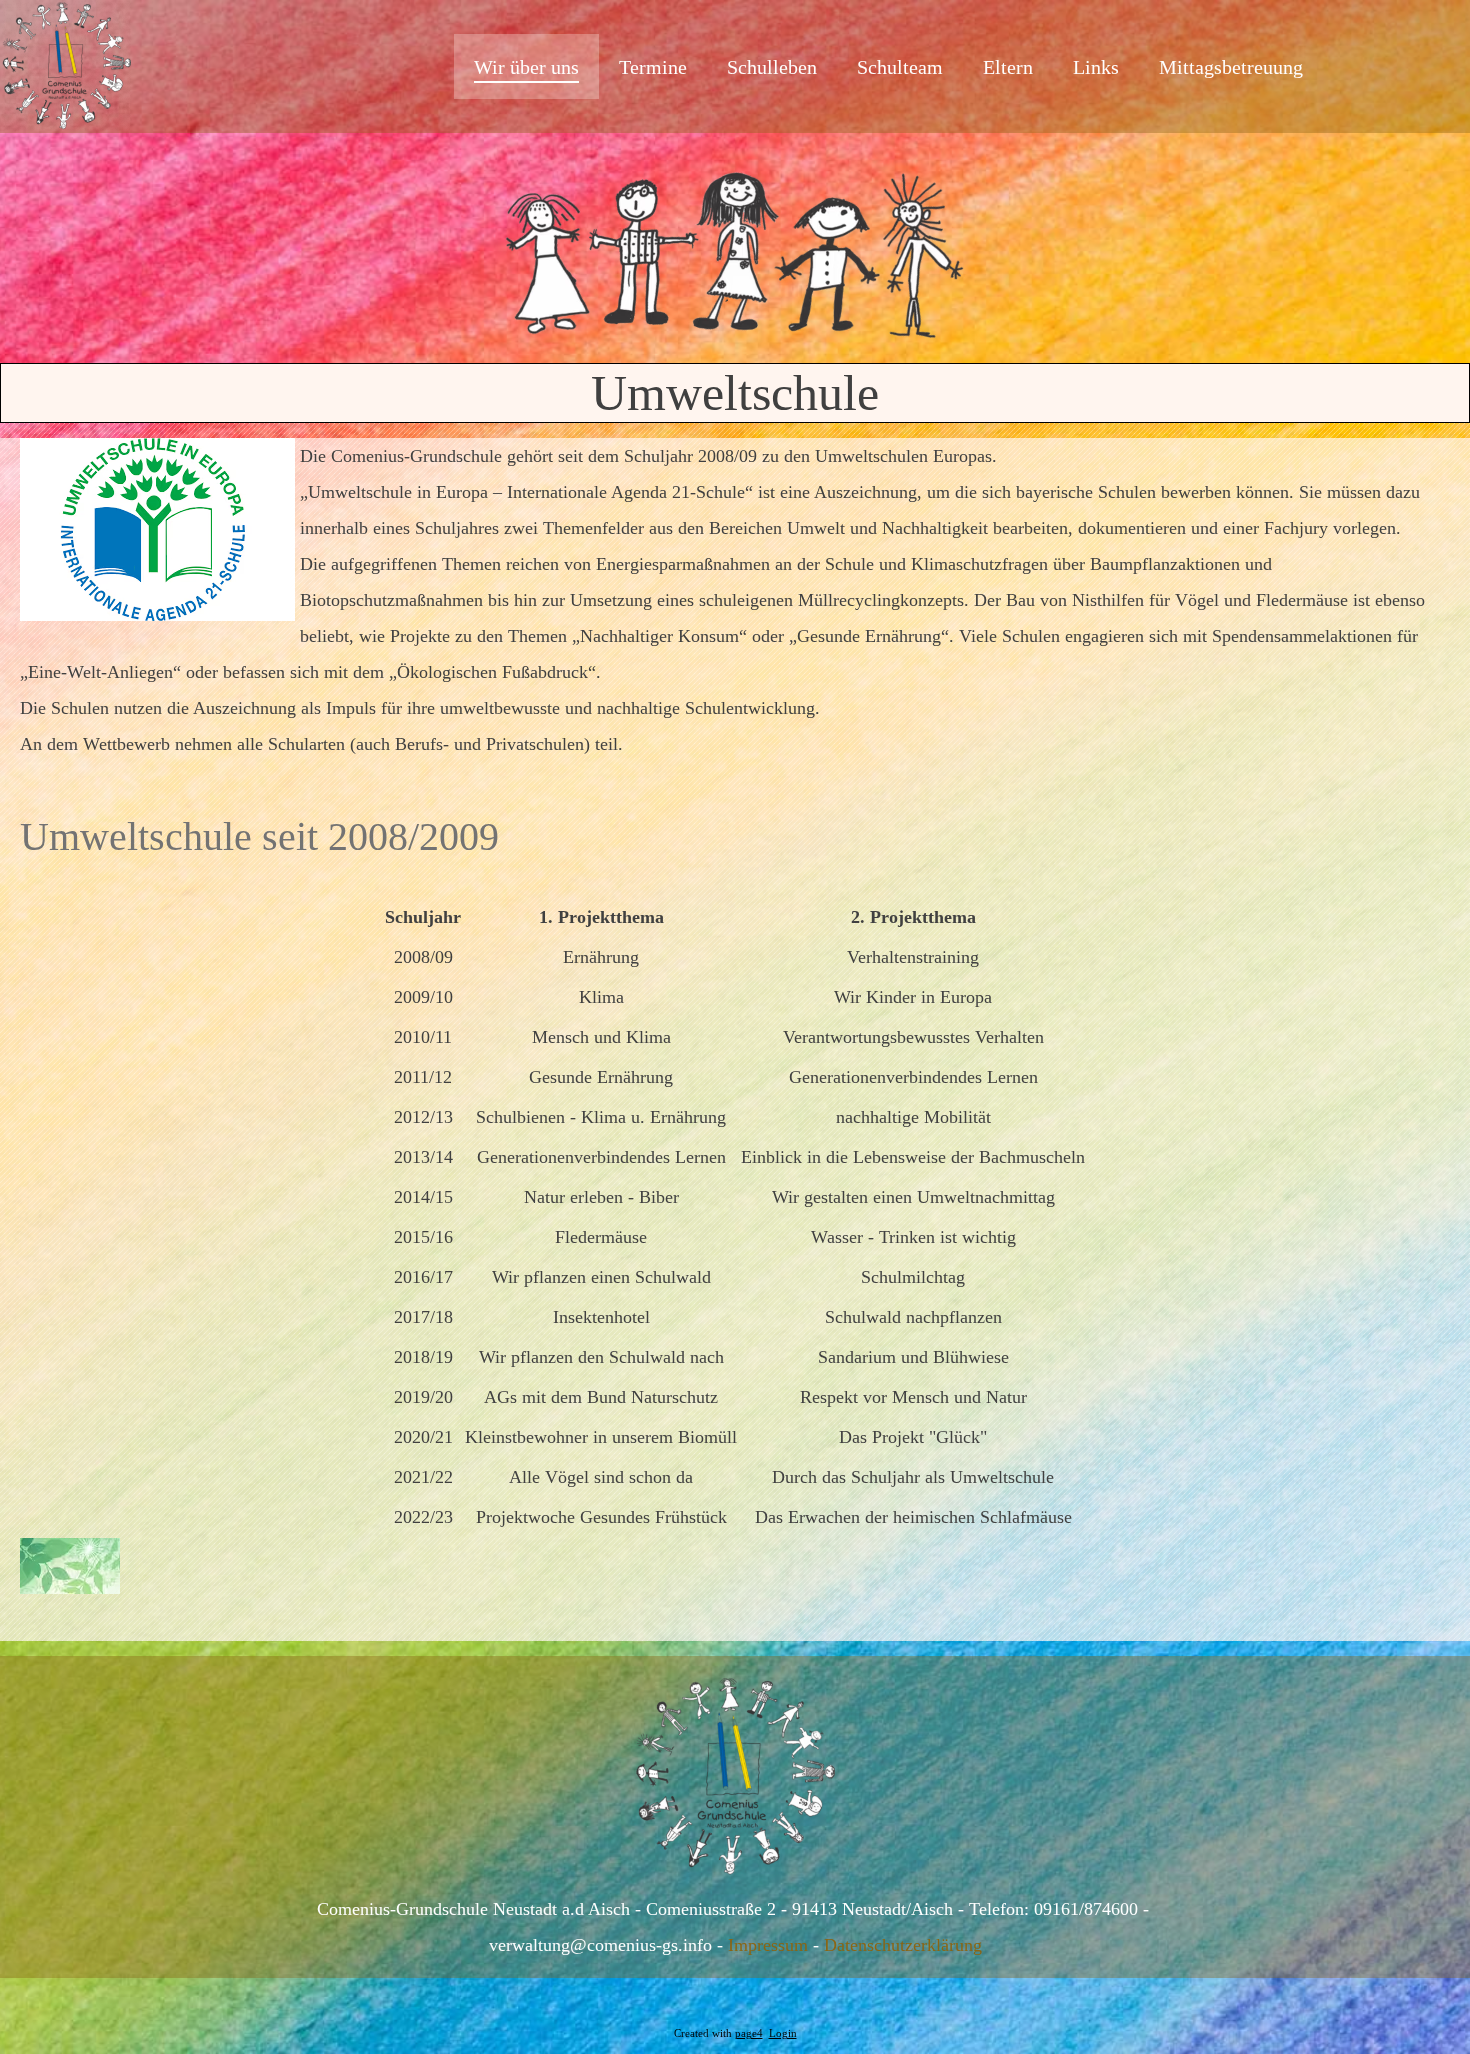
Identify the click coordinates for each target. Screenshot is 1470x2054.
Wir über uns (526, 67)
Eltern (1008, 67)
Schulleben (772, 67)
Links (1096, 67)
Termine (653, 67)
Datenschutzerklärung (903, 1945)
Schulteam (900, 67)
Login (783, 2033)
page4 (749, 2033)
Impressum (768, 1945)
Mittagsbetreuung (1231, 67)
